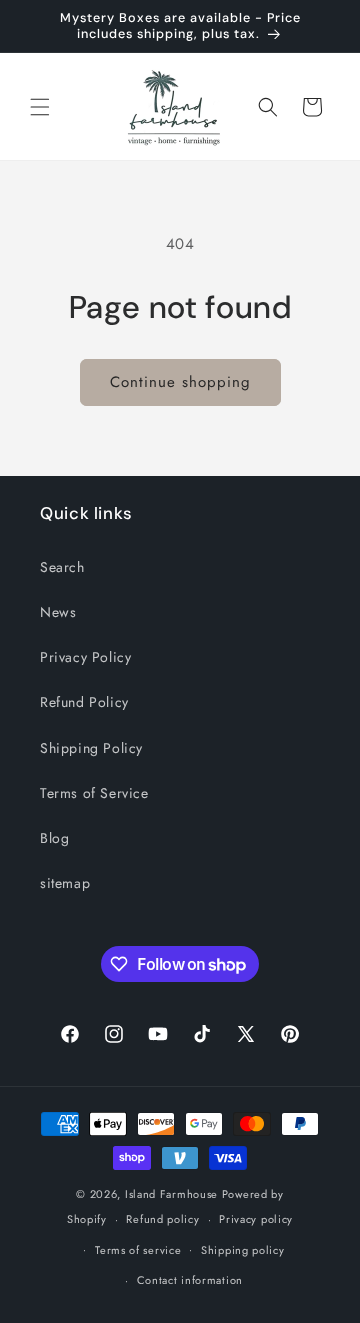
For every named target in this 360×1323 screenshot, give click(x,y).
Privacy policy (256, 1219)
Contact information (190, 1280)
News (58, 612)
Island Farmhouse (171, 1194)
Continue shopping (180, 382)
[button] (40, 107)
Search (62, 567)
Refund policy (162, 1219)
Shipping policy (243, 1250)
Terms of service (138, 1250)
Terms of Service (94, 793)
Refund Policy (84, 702)
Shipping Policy (91, 748)
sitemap (65, 883)
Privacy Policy (85, 657)
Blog (54, 838)
